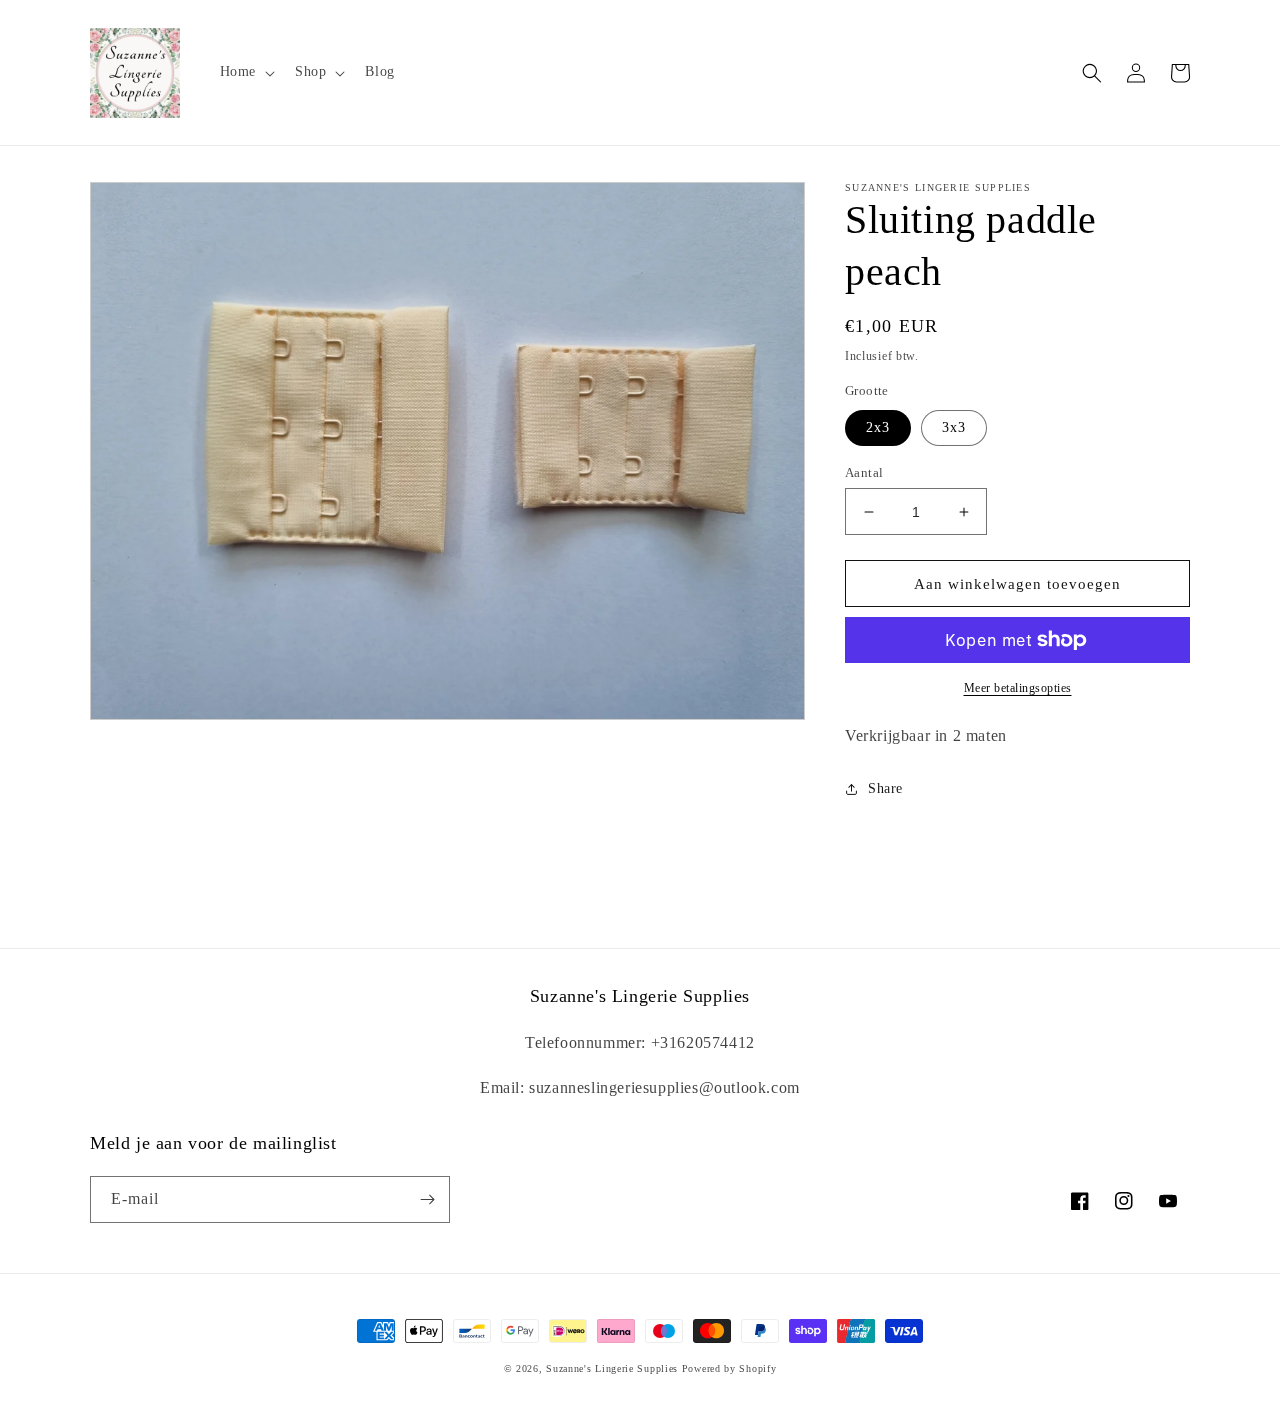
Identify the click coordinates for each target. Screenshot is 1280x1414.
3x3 (954, 427)
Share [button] (885, 788)
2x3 (878, 427)
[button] (245, 72)
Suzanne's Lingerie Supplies (612, 1368)
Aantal (864, 472)
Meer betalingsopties (1018, 688)
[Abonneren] (427, 1199)
